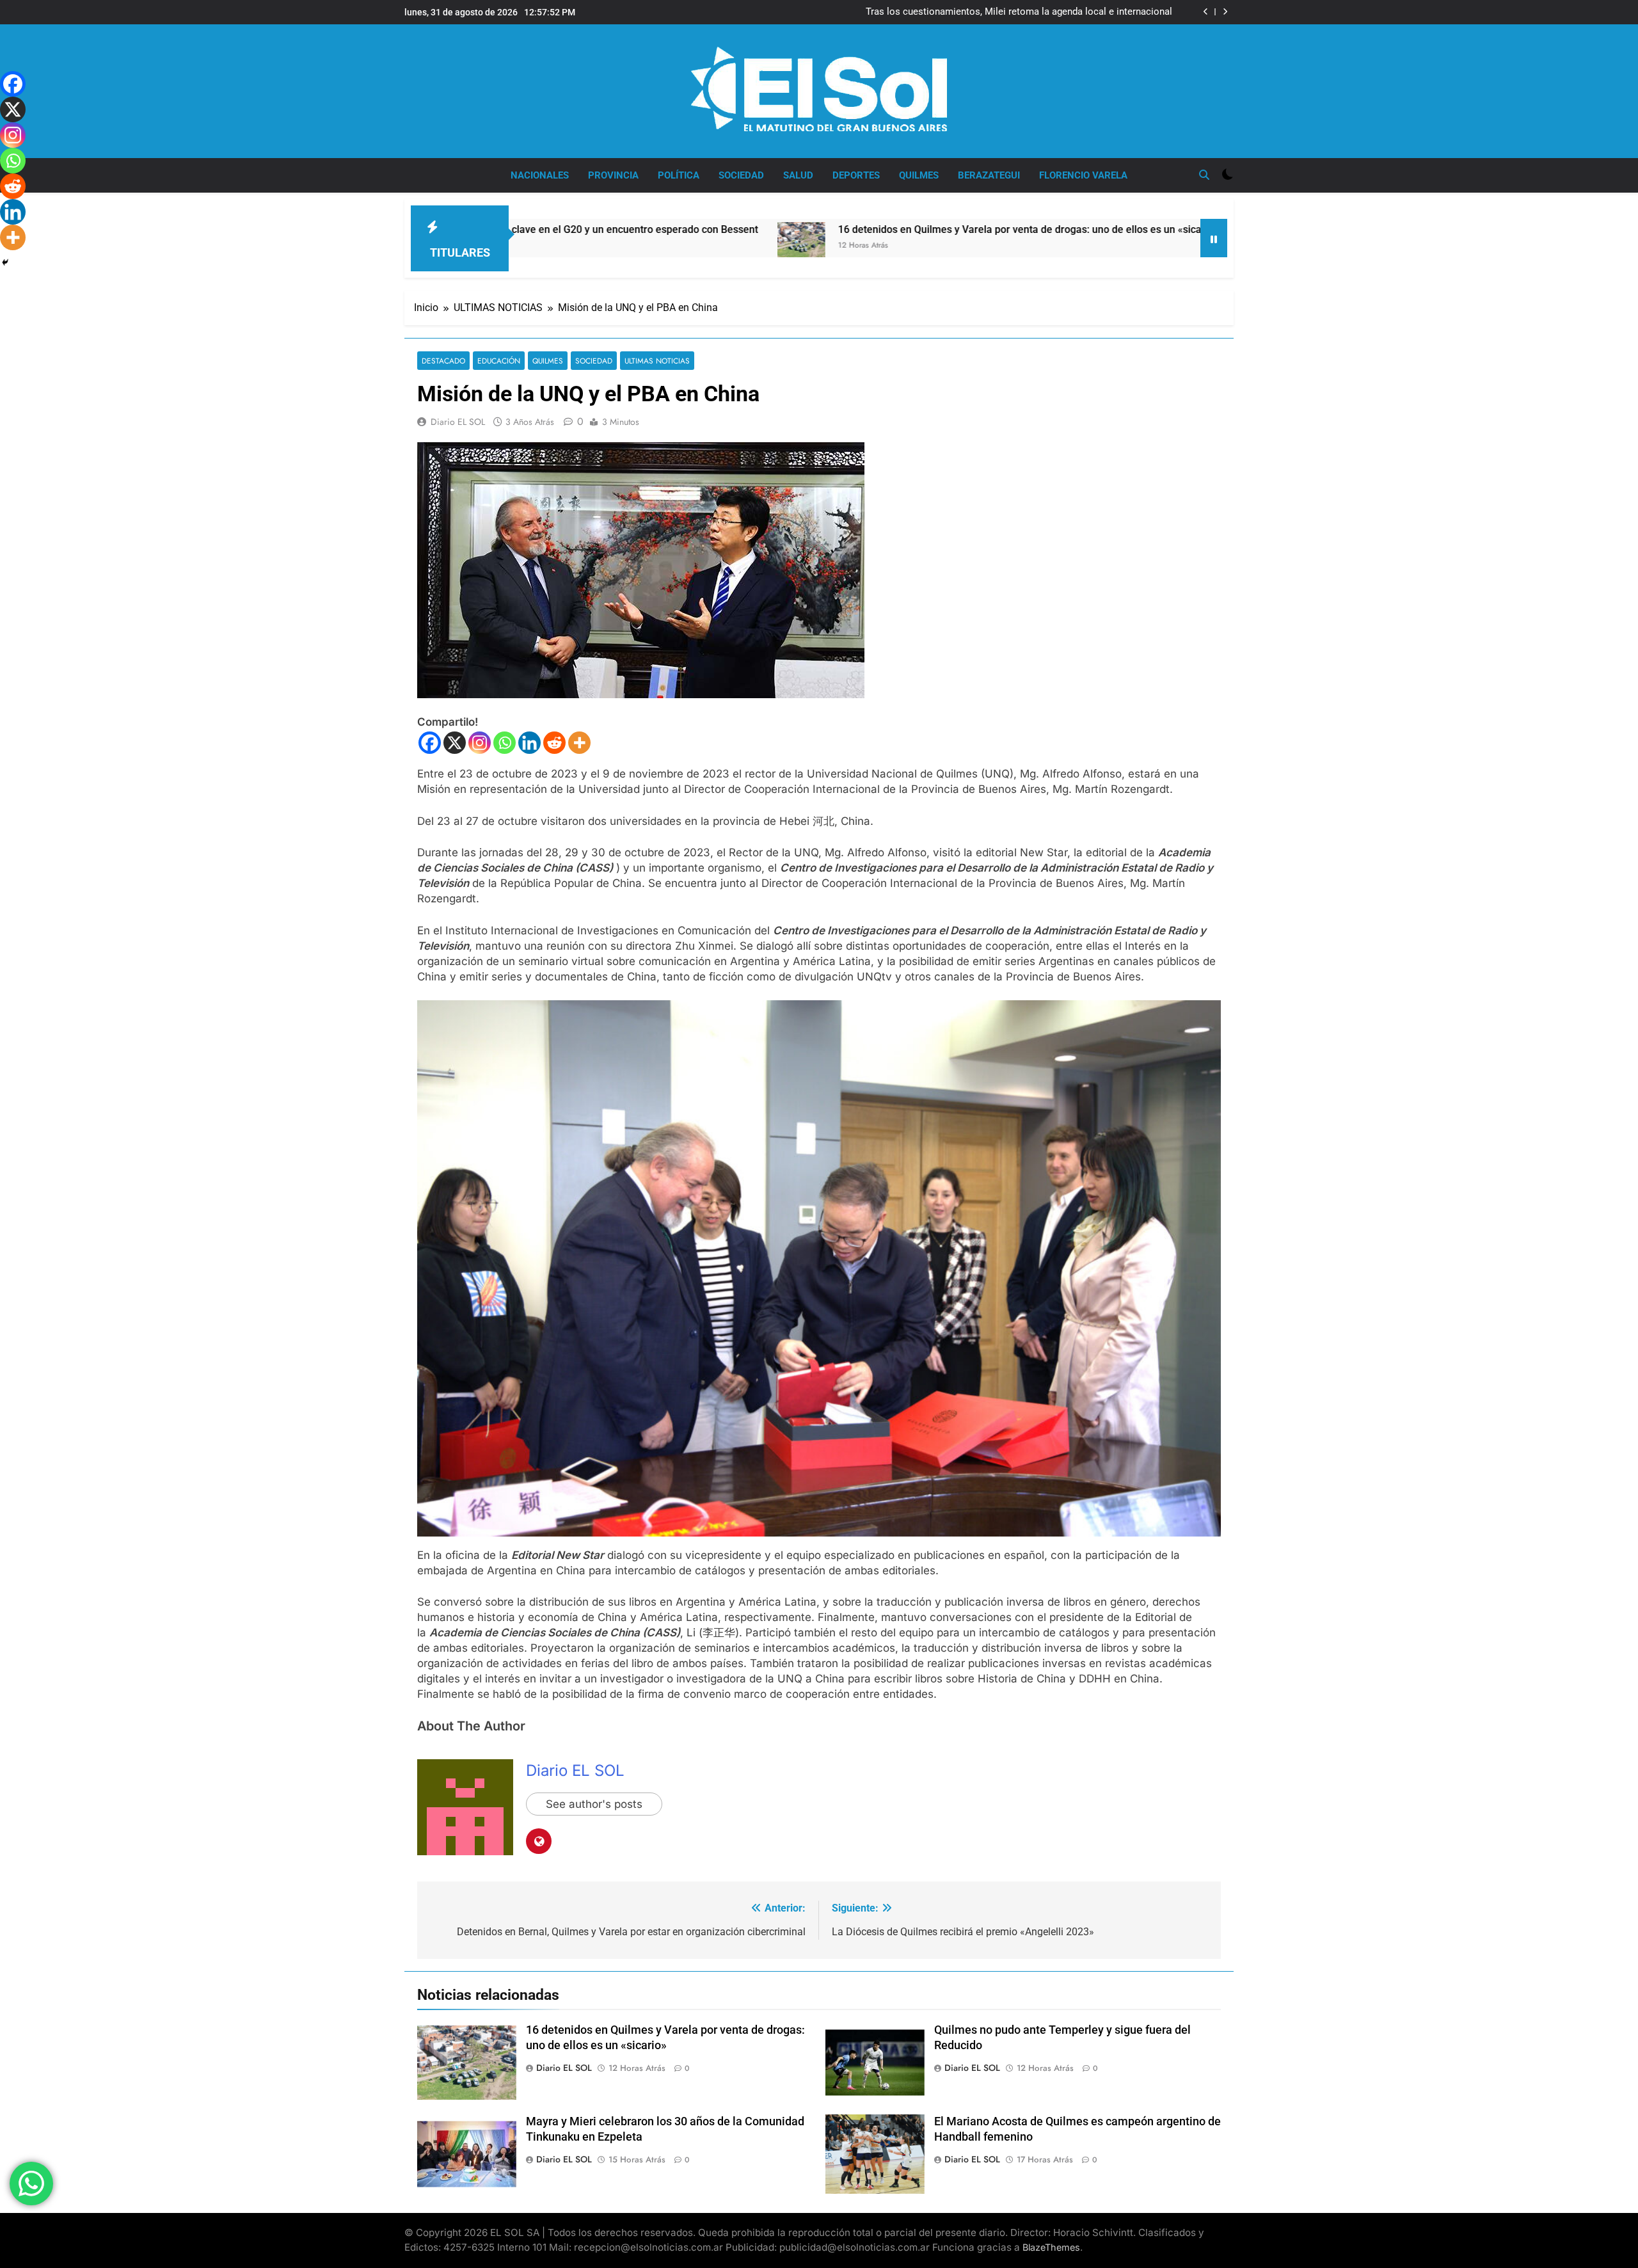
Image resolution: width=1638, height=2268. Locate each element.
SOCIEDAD (741, 175)
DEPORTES (856, 175)
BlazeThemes (1051, 2247)
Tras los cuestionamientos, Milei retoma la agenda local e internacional (1019, 6)
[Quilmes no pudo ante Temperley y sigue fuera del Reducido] (1082, 238)
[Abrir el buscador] (1204, 175)
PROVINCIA (613, 175)
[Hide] (5, 262)
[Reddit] (554, 743)
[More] (579, 743)
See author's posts (594, 1804)
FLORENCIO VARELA (1083, 175)
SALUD (798, 175)
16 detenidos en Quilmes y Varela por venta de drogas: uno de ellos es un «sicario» (849, 229)
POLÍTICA (679, 175)
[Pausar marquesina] (1214, 238)
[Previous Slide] (1206, 12)
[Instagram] (480, 743)
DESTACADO (443, 361)
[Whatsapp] (505, 743)
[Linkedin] (529, 743)
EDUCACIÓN (499, 361)
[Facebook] (430, 743)
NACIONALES (540, 175)
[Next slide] (1225, 12)
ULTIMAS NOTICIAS (657, 361)
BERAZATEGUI (989, 175)
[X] (455, 743)
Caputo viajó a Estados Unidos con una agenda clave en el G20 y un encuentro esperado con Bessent (1005, 18)
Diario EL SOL (458, 422)
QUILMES (919, 175)
